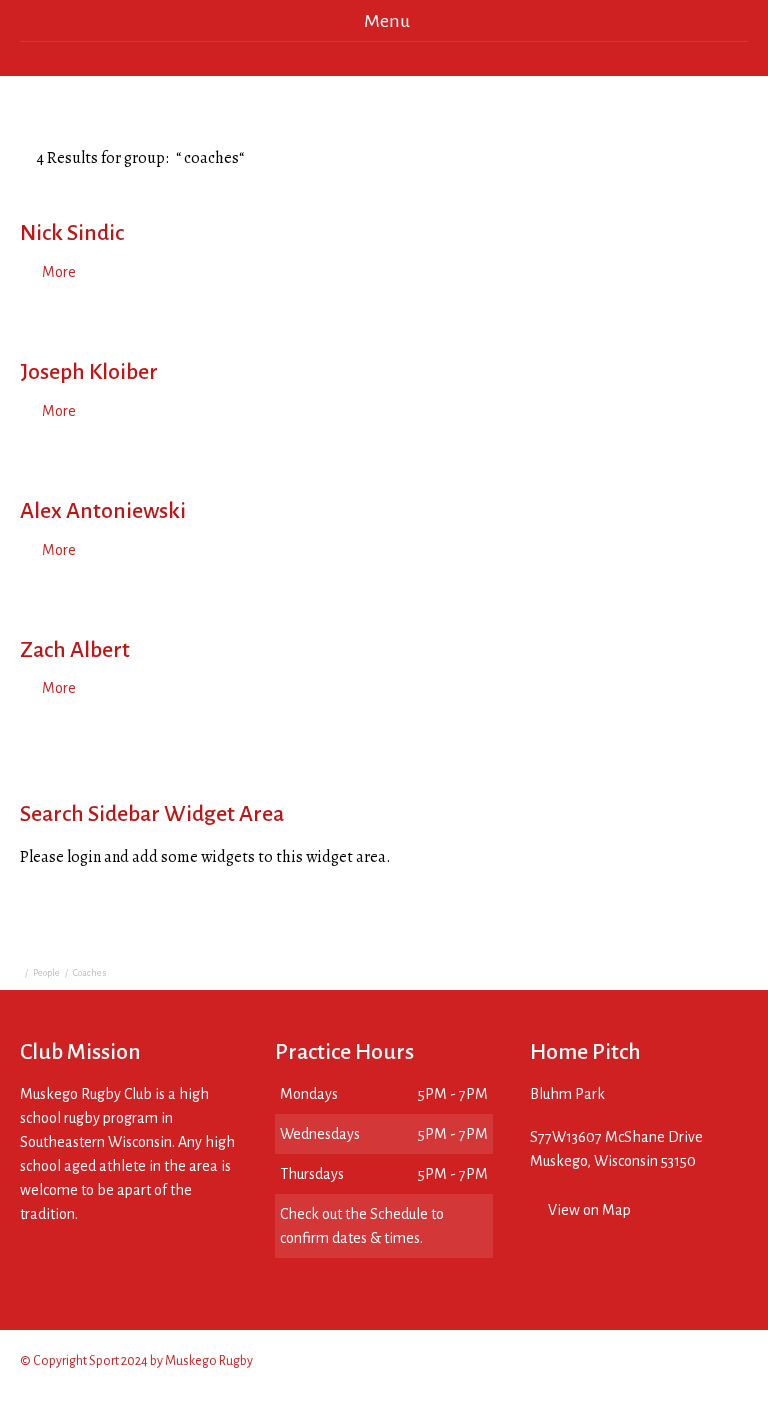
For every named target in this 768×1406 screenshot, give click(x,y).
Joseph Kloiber (89, 372)
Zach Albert (75, 650)
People (46, 973)
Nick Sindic (72, 233)
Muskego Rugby (209, 1361)
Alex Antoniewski (103, 511)
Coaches (90, 973)
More (59, 272)
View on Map (589, 1210)
